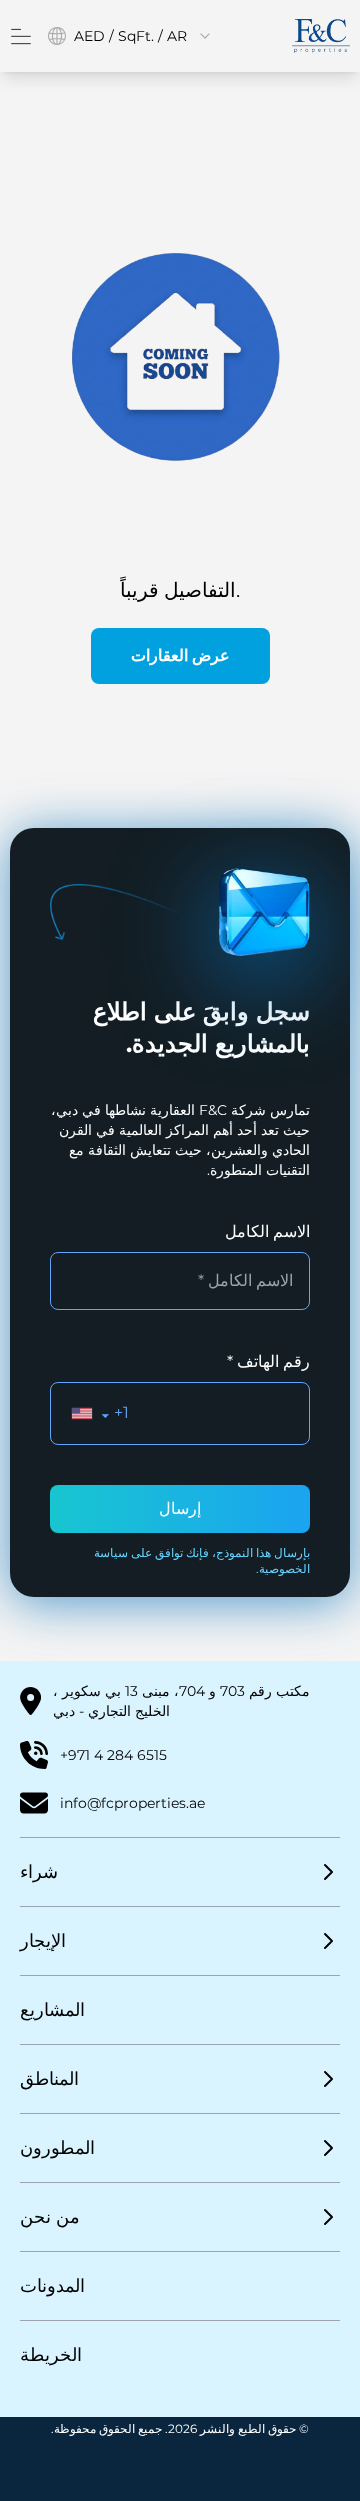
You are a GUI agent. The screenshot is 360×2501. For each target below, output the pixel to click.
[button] (90, 1413)
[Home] (321, 35)
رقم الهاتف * (268, 1361)
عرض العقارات (180, 655)
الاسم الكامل (267, 1231)
